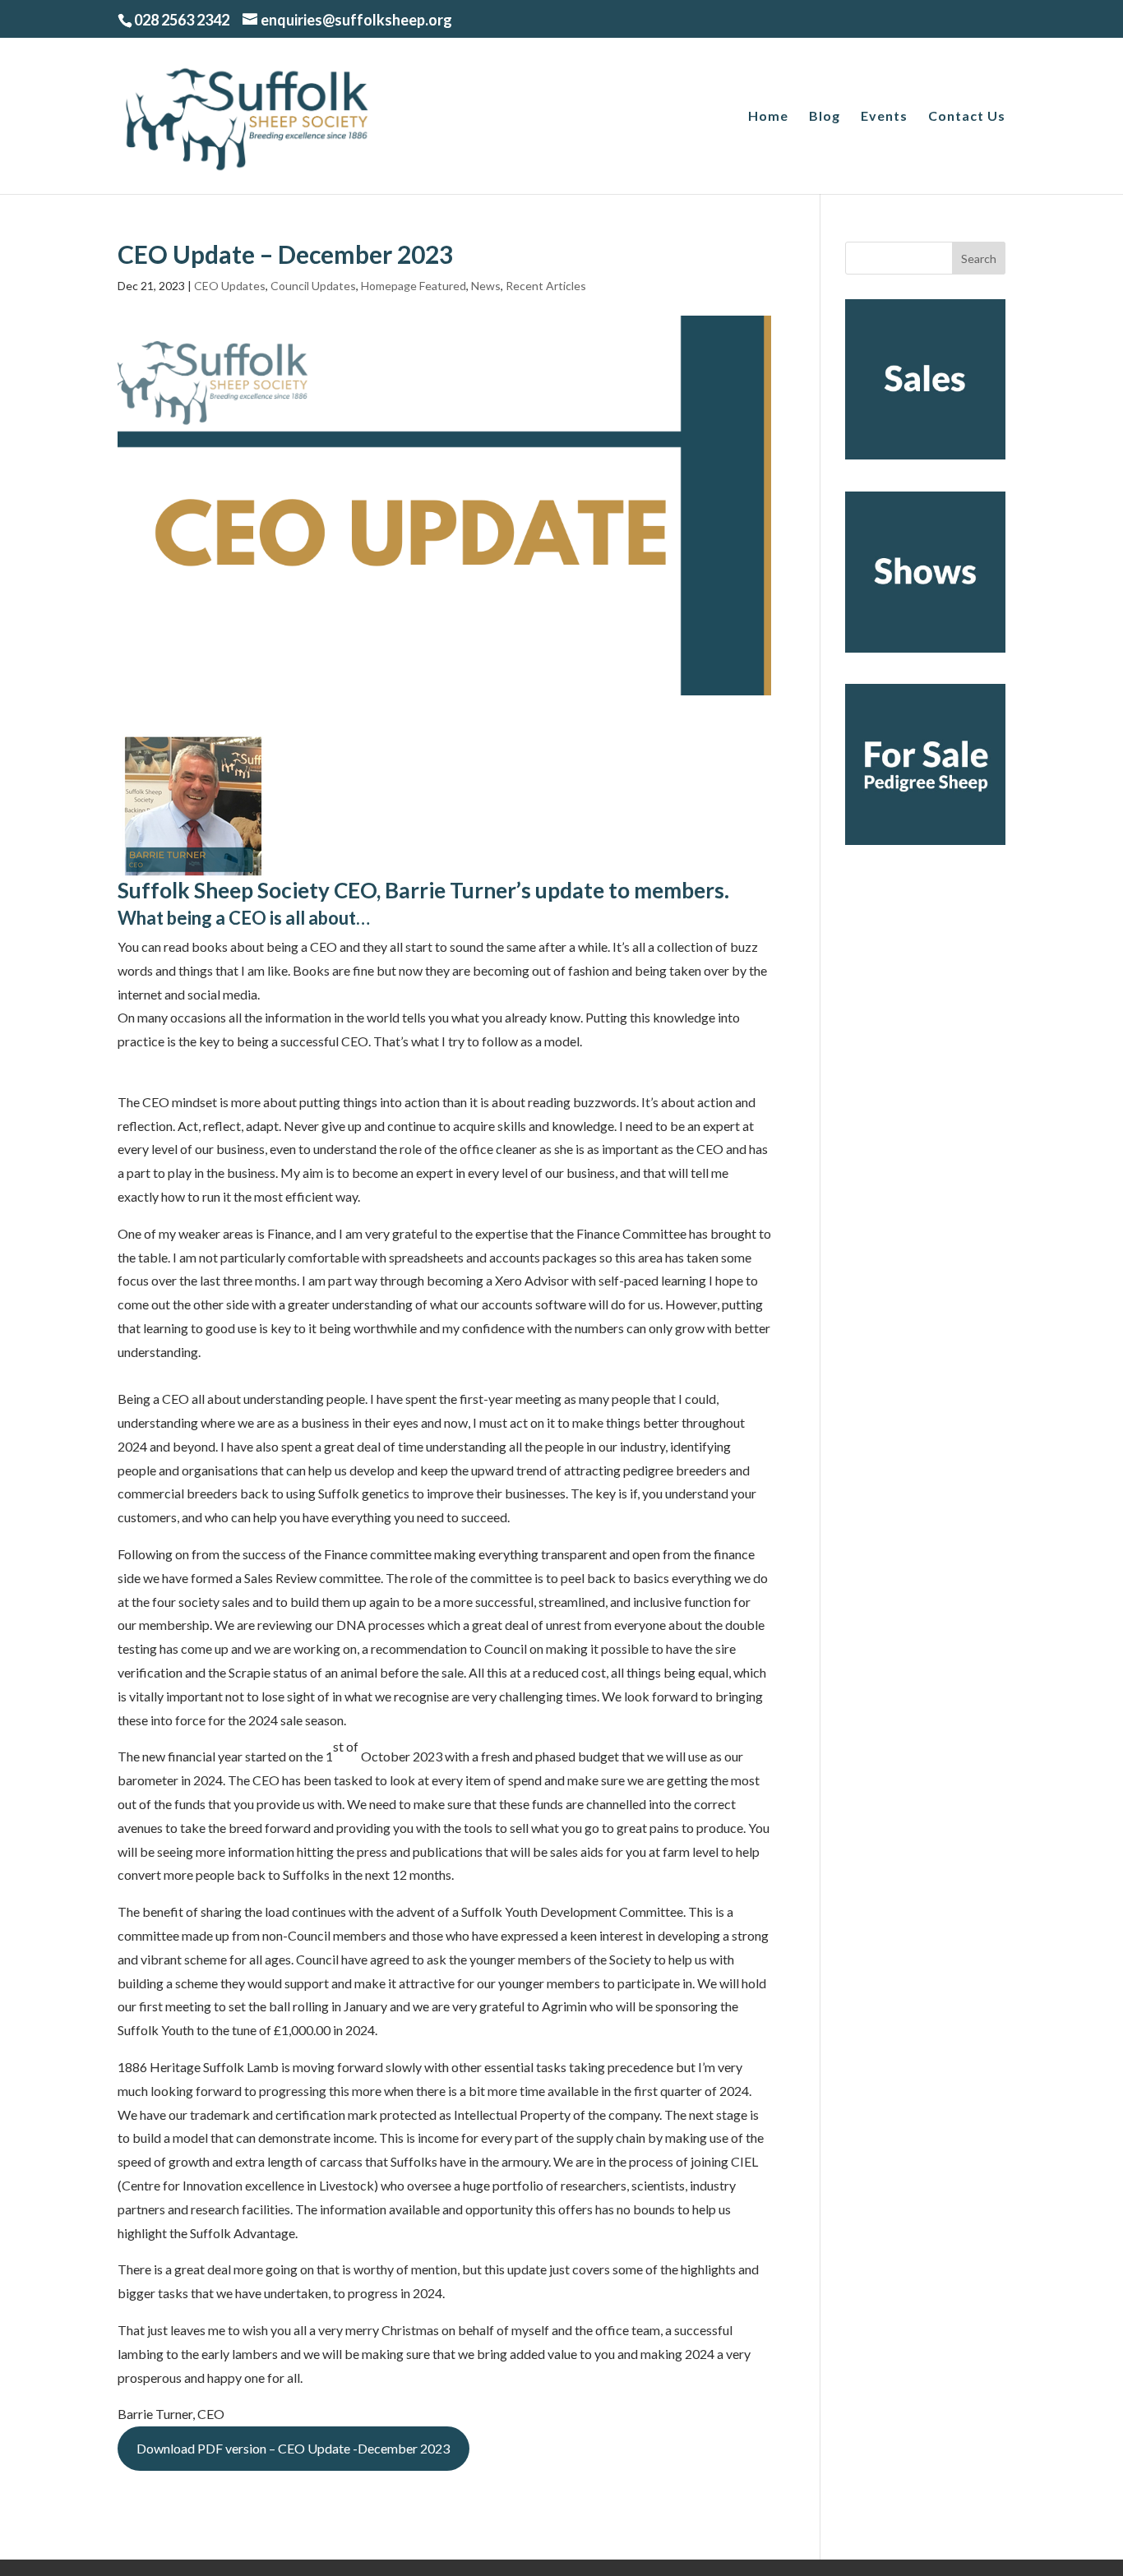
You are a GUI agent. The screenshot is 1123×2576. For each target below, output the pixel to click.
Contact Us (967, 117)
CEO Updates (230, 286)
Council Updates (313, 286)
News (486, 286)
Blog (825, 117)
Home (768, 117)
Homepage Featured (414, 286)
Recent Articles (546, 286)
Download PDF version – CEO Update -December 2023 (293, 2448)
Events (884, 117)
